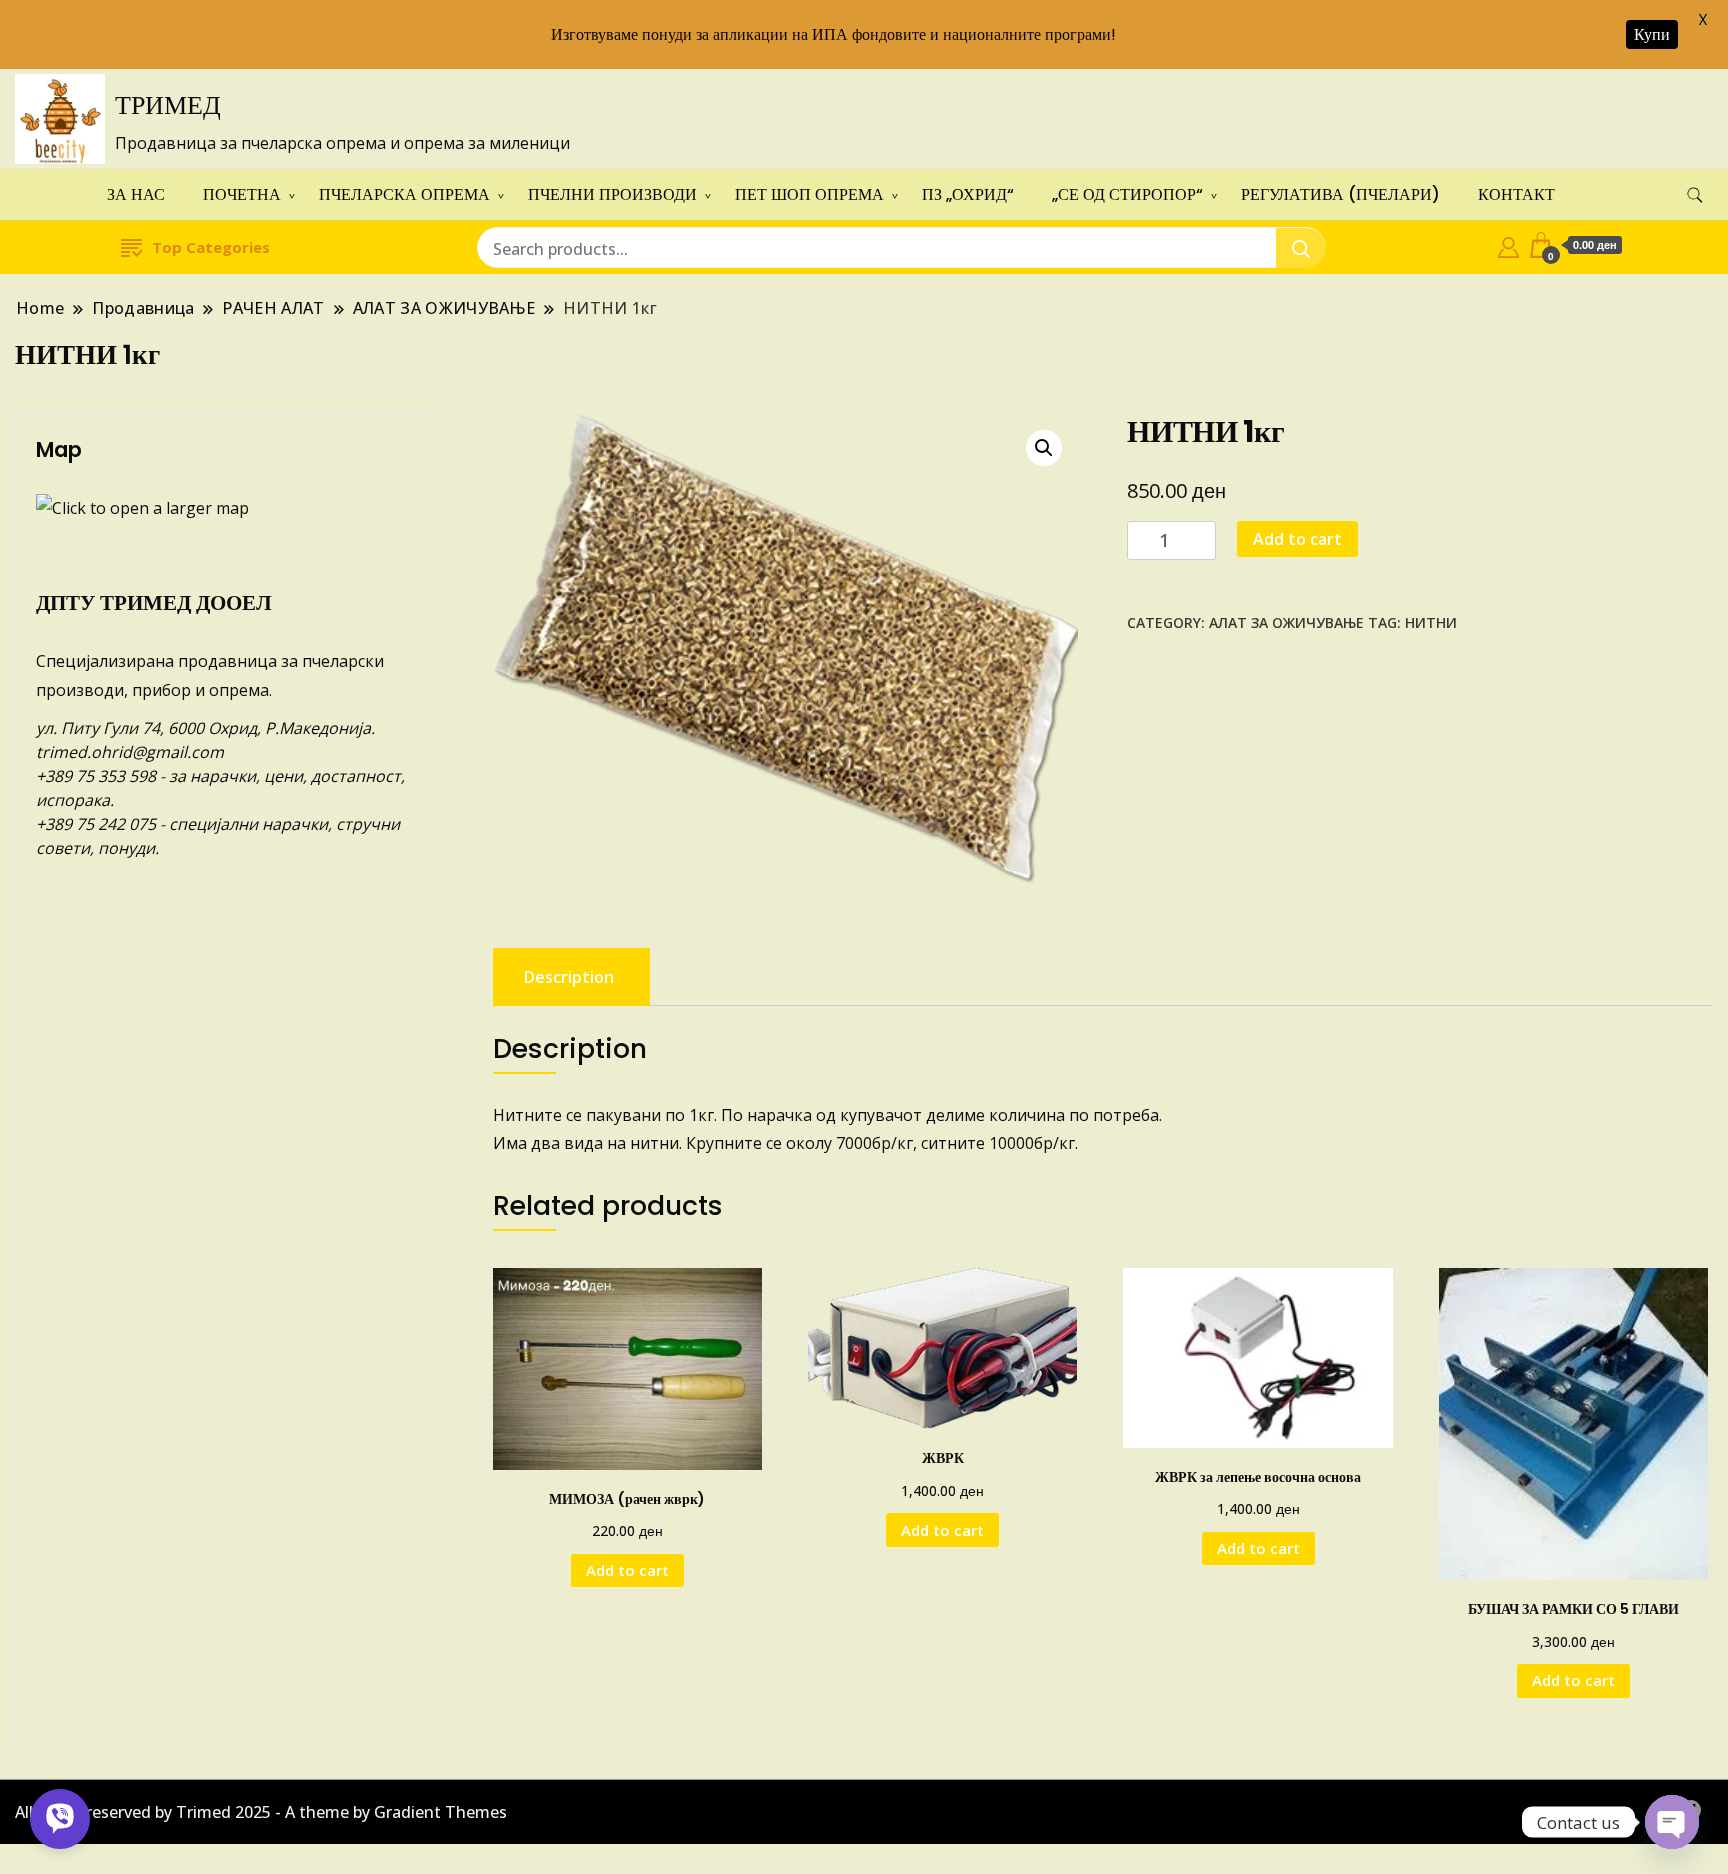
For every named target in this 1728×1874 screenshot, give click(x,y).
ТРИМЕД (168, 105)
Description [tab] (569, 977)
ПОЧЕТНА (242, 194)
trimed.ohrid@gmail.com (130, 752)
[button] (1044, 448)
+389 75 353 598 (96, 776)
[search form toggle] (1695, 195)
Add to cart (1297, 539)
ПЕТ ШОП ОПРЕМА (809, 194)
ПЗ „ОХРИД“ (968, 194)
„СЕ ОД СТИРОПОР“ (1127, 194)
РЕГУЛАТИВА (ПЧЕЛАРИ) (1340, 194)
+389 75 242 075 (96, 824)
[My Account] (1508, 245)
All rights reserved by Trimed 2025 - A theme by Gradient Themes (261, 1812)
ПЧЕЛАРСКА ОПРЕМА (404, 194)
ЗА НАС (136, 194)
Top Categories (211, 247)
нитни (1431, 622)
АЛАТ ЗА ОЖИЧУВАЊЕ (1286, 622)
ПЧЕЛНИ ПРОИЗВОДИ (612, 194)
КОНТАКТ (1516, 194)
